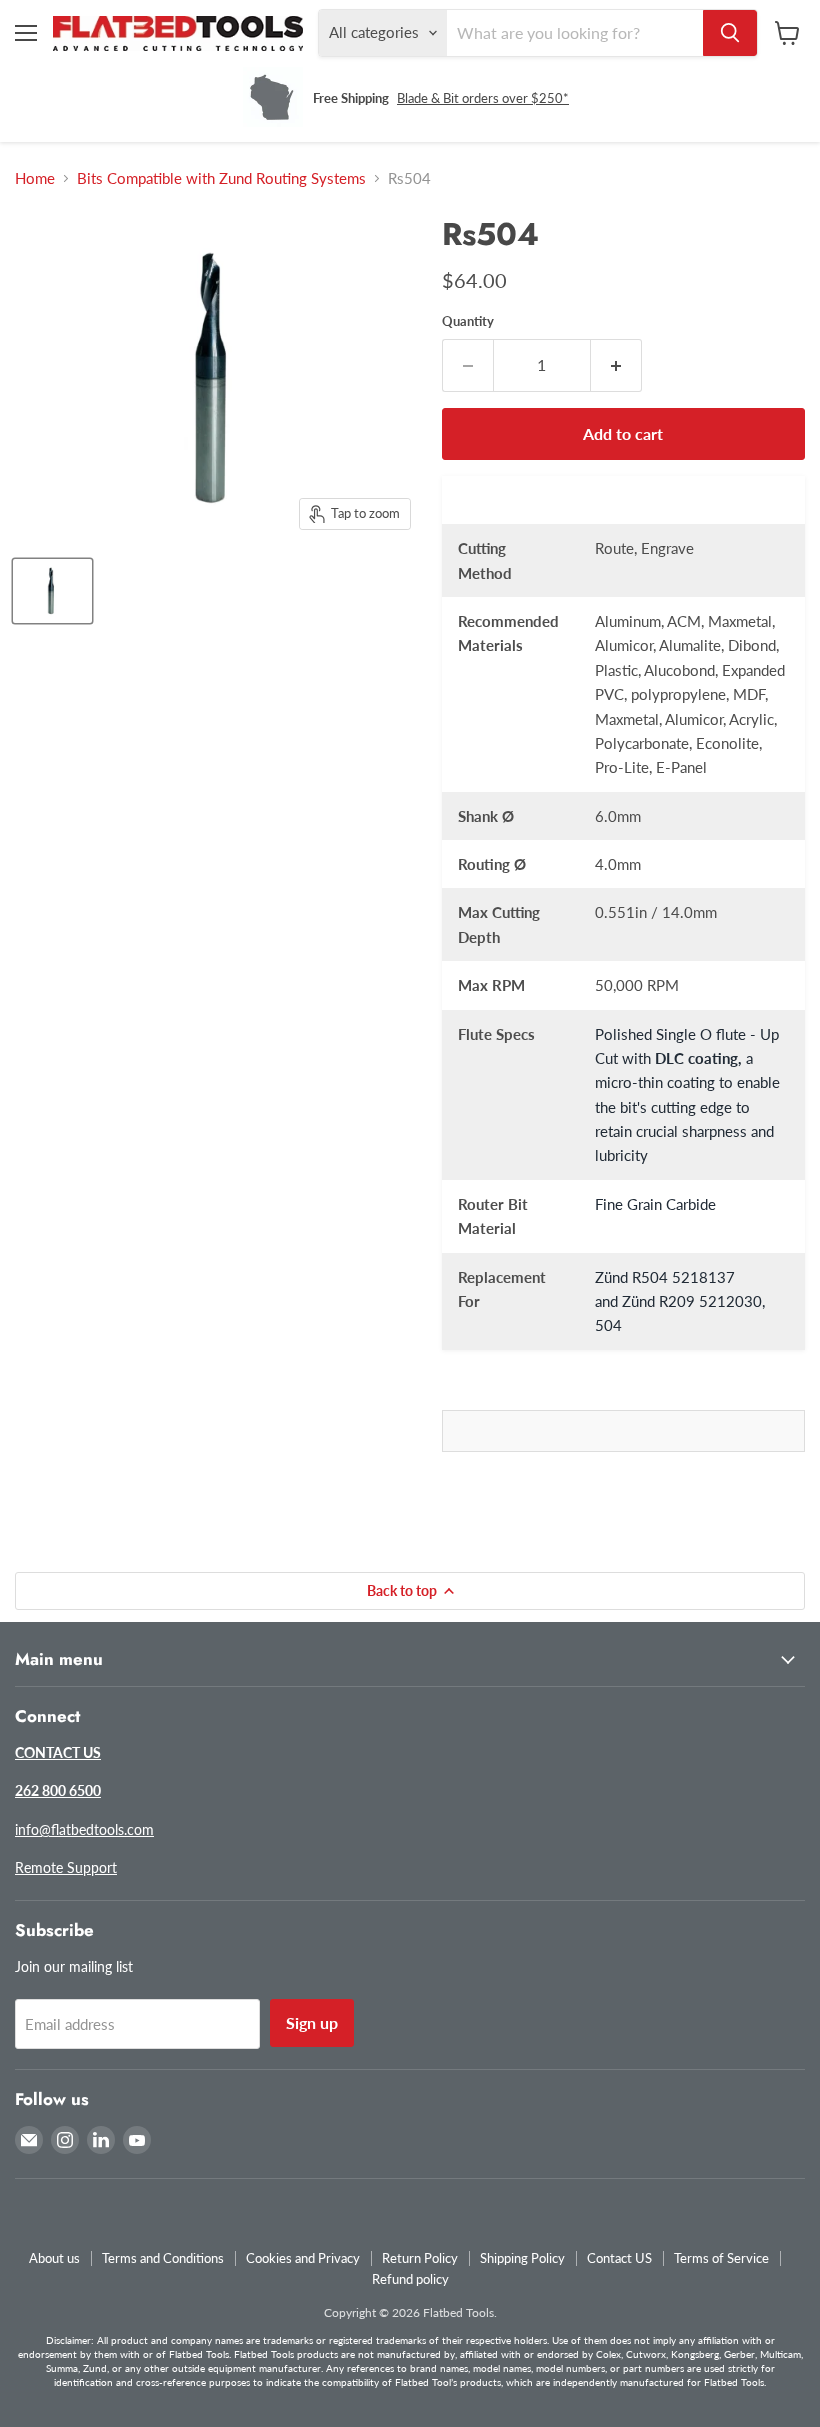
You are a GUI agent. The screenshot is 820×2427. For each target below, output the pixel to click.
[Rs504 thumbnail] (52, 591)
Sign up (312, 2022)
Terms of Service (721, 2258)
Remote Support (66, 1867)
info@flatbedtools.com (84, 1829)
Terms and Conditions (163, 2258)
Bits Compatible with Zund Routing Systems (221, 178)
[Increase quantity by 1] (616, 365)
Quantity (468, 321)
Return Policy (420, 2258)
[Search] (730, 33)
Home (35, 178)
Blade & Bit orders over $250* (483, 98)
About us (54, 2258)
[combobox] (575, 33)
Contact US (619, 2258)
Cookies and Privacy (303, 2258)
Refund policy (410, 2279)
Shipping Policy (522, 2258)
